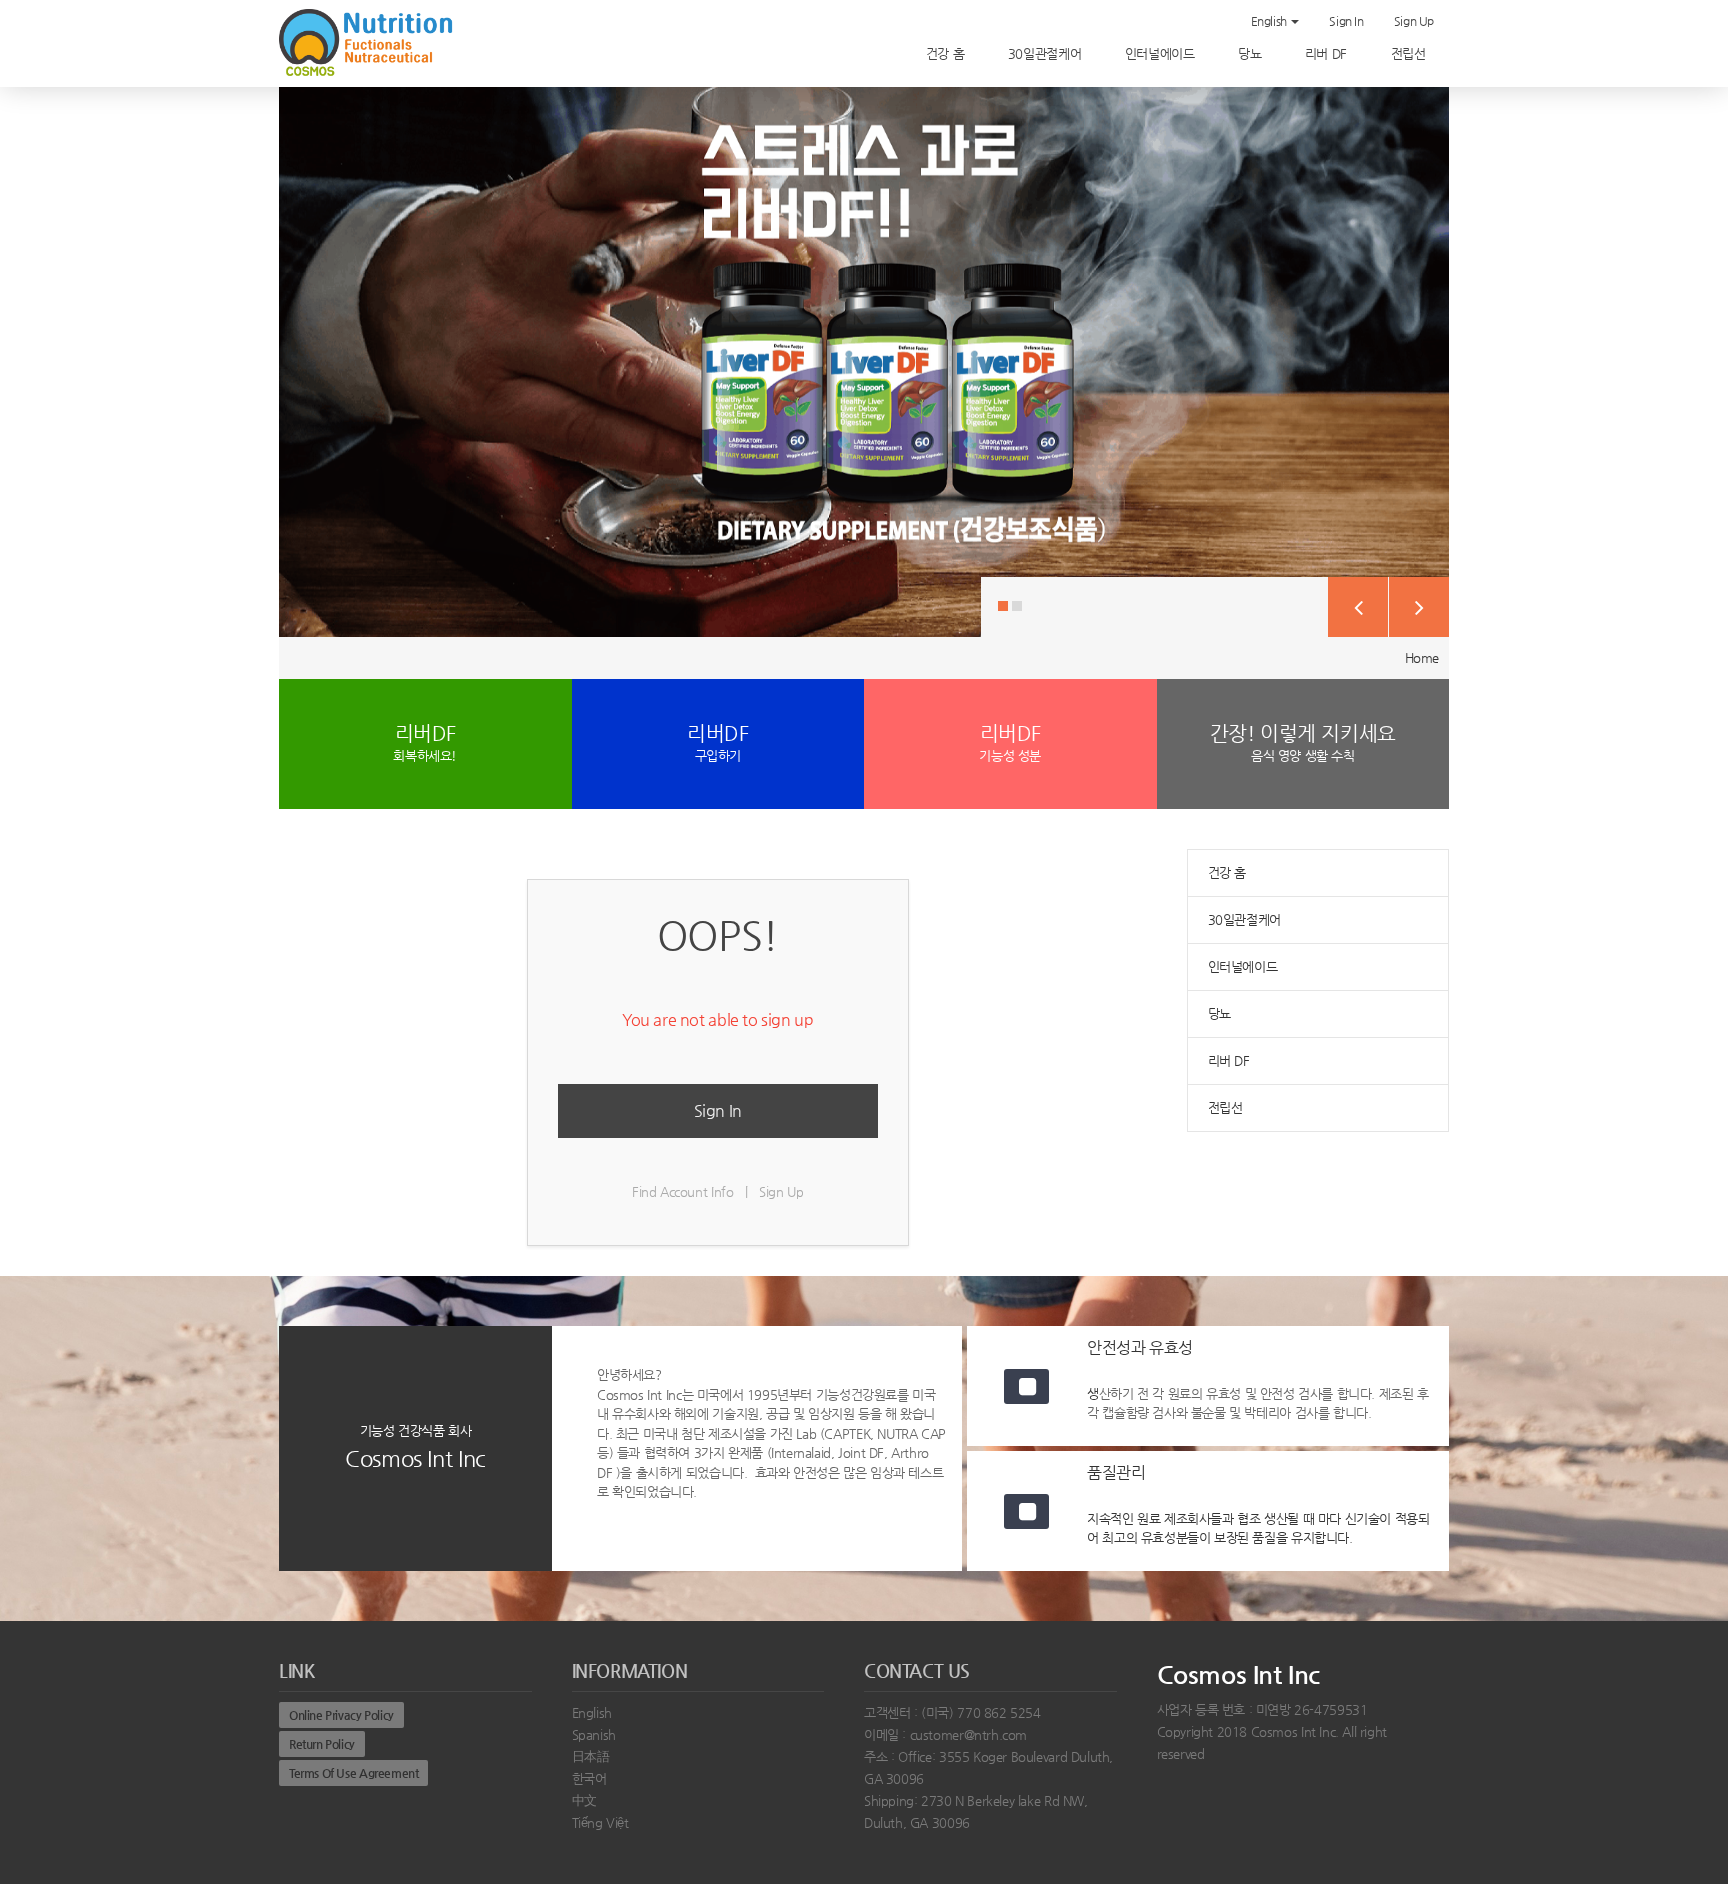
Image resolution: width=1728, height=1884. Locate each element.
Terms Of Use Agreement (353, 1773)
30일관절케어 (1046, 53)
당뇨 (1251, 53)
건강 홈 (947, 53)
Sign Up (1414, 21)
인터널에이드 (1161, 53)
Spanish (594, 1734)
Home (1422, 657)
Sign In (1346, 21)
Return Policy (322, 1744)
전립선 (1410, 53)
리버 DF (1328, 53)
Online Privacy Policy (341, 1715)
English (1270, 21)
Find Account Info (682, 1191)
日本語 (591, 1756)
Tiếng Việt (600, 1822)
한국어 (589, 1778)
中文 (584, 1800)
